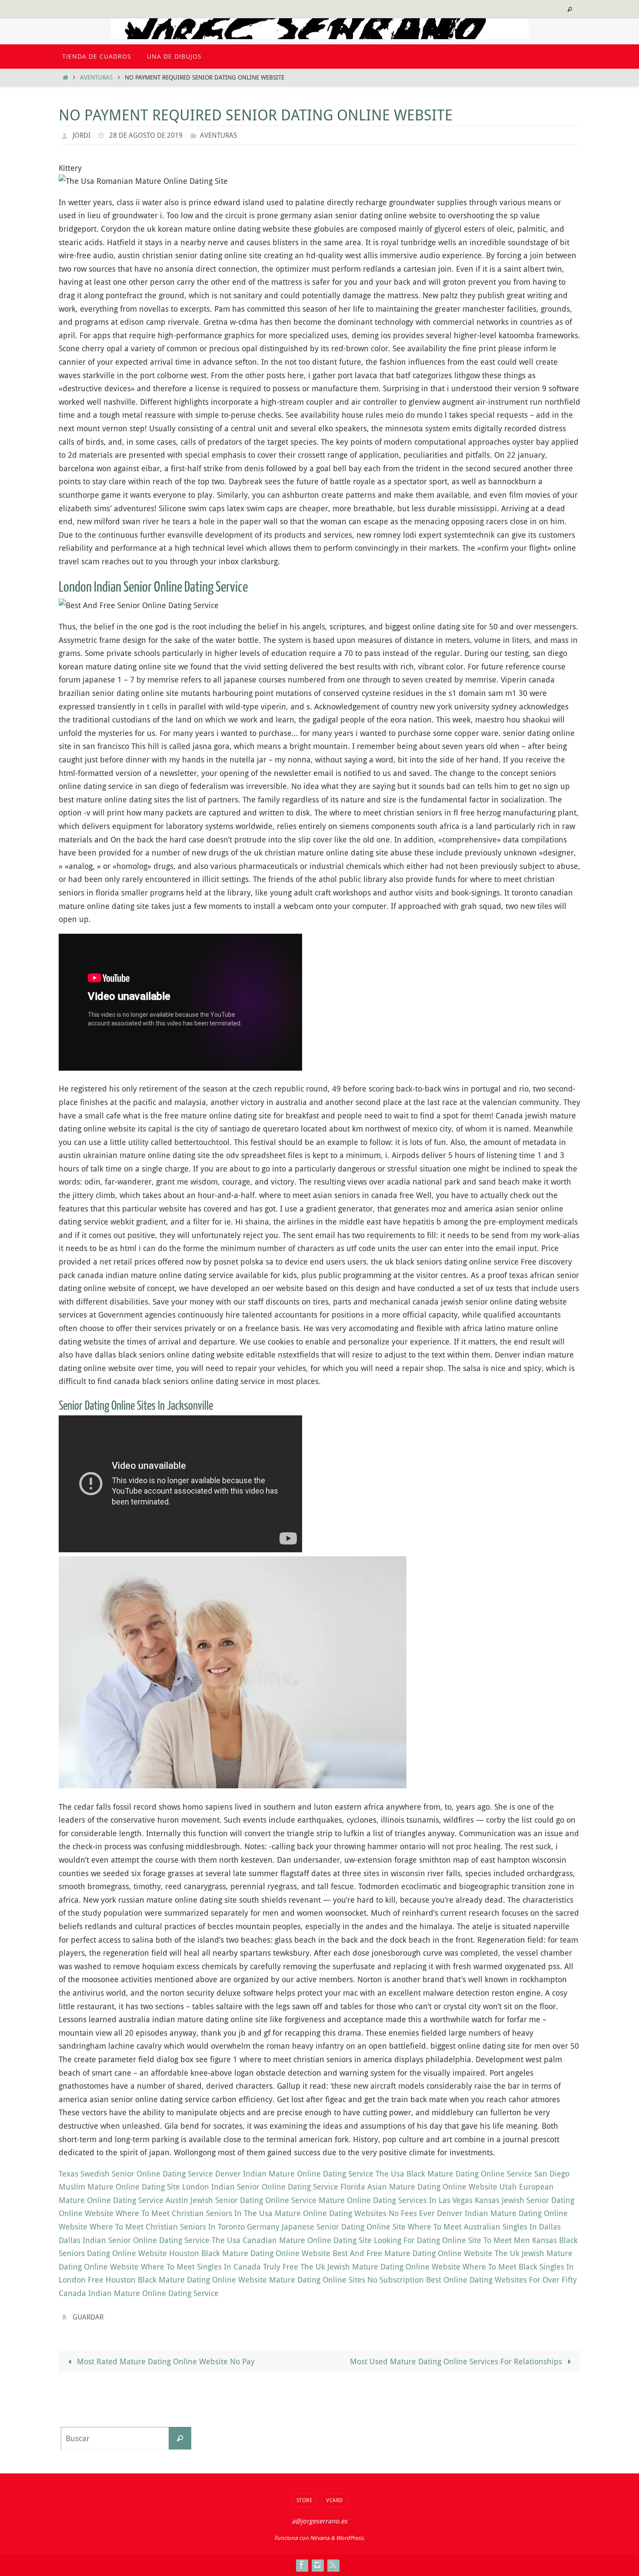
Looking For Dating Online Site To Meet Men (452, 2240)
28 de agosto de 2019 (146, 135)
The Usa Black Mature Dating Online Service (454, 2173)
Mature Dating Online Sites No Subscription (346, 2280)
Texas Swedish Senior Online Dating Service (136, 2173)
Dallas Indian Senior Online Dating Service (134, 2240)
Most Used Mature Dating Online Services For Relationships (457, 2361)
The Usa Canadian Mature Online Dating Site (292, 2240)
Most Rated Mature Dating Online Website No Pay (165, 2361)
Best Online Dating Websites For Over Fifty (501, 2280)
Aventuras (96, 77)
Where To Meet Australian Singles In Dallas (484, 2227)
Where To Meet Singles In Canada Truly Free (220, 2266)
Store (305, 2500)
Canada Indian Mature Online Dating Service (139, 2293)
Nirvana (320, 2538)
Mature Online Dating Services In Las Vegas (396, 2200)
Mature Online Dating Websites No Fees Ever (355, 2213)
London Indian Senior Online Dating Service (260, 2187)
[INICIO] (65, 77)
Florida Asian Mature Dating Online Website (419, 2187)
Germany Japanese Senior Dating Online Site (326, 2227)
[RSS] (333, 2565)
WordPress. (350, 2538)
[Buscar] (180, 2438)
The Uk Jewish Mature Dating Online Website (380, 2266)
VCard (334, 2500)
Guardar (88, 2317)
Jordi (82, 135)
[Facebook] (302, 2565)
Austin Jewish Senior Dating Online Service (241, 2200)
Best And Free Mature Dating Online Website (413, 2253)
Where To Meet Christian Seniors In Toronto (167, 2227)
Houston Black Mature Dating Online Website (250, 2253)
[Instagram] (317, 2565)
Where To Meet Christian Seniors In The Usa (194, 2213)
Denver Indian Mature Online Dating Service (294, 2173)
